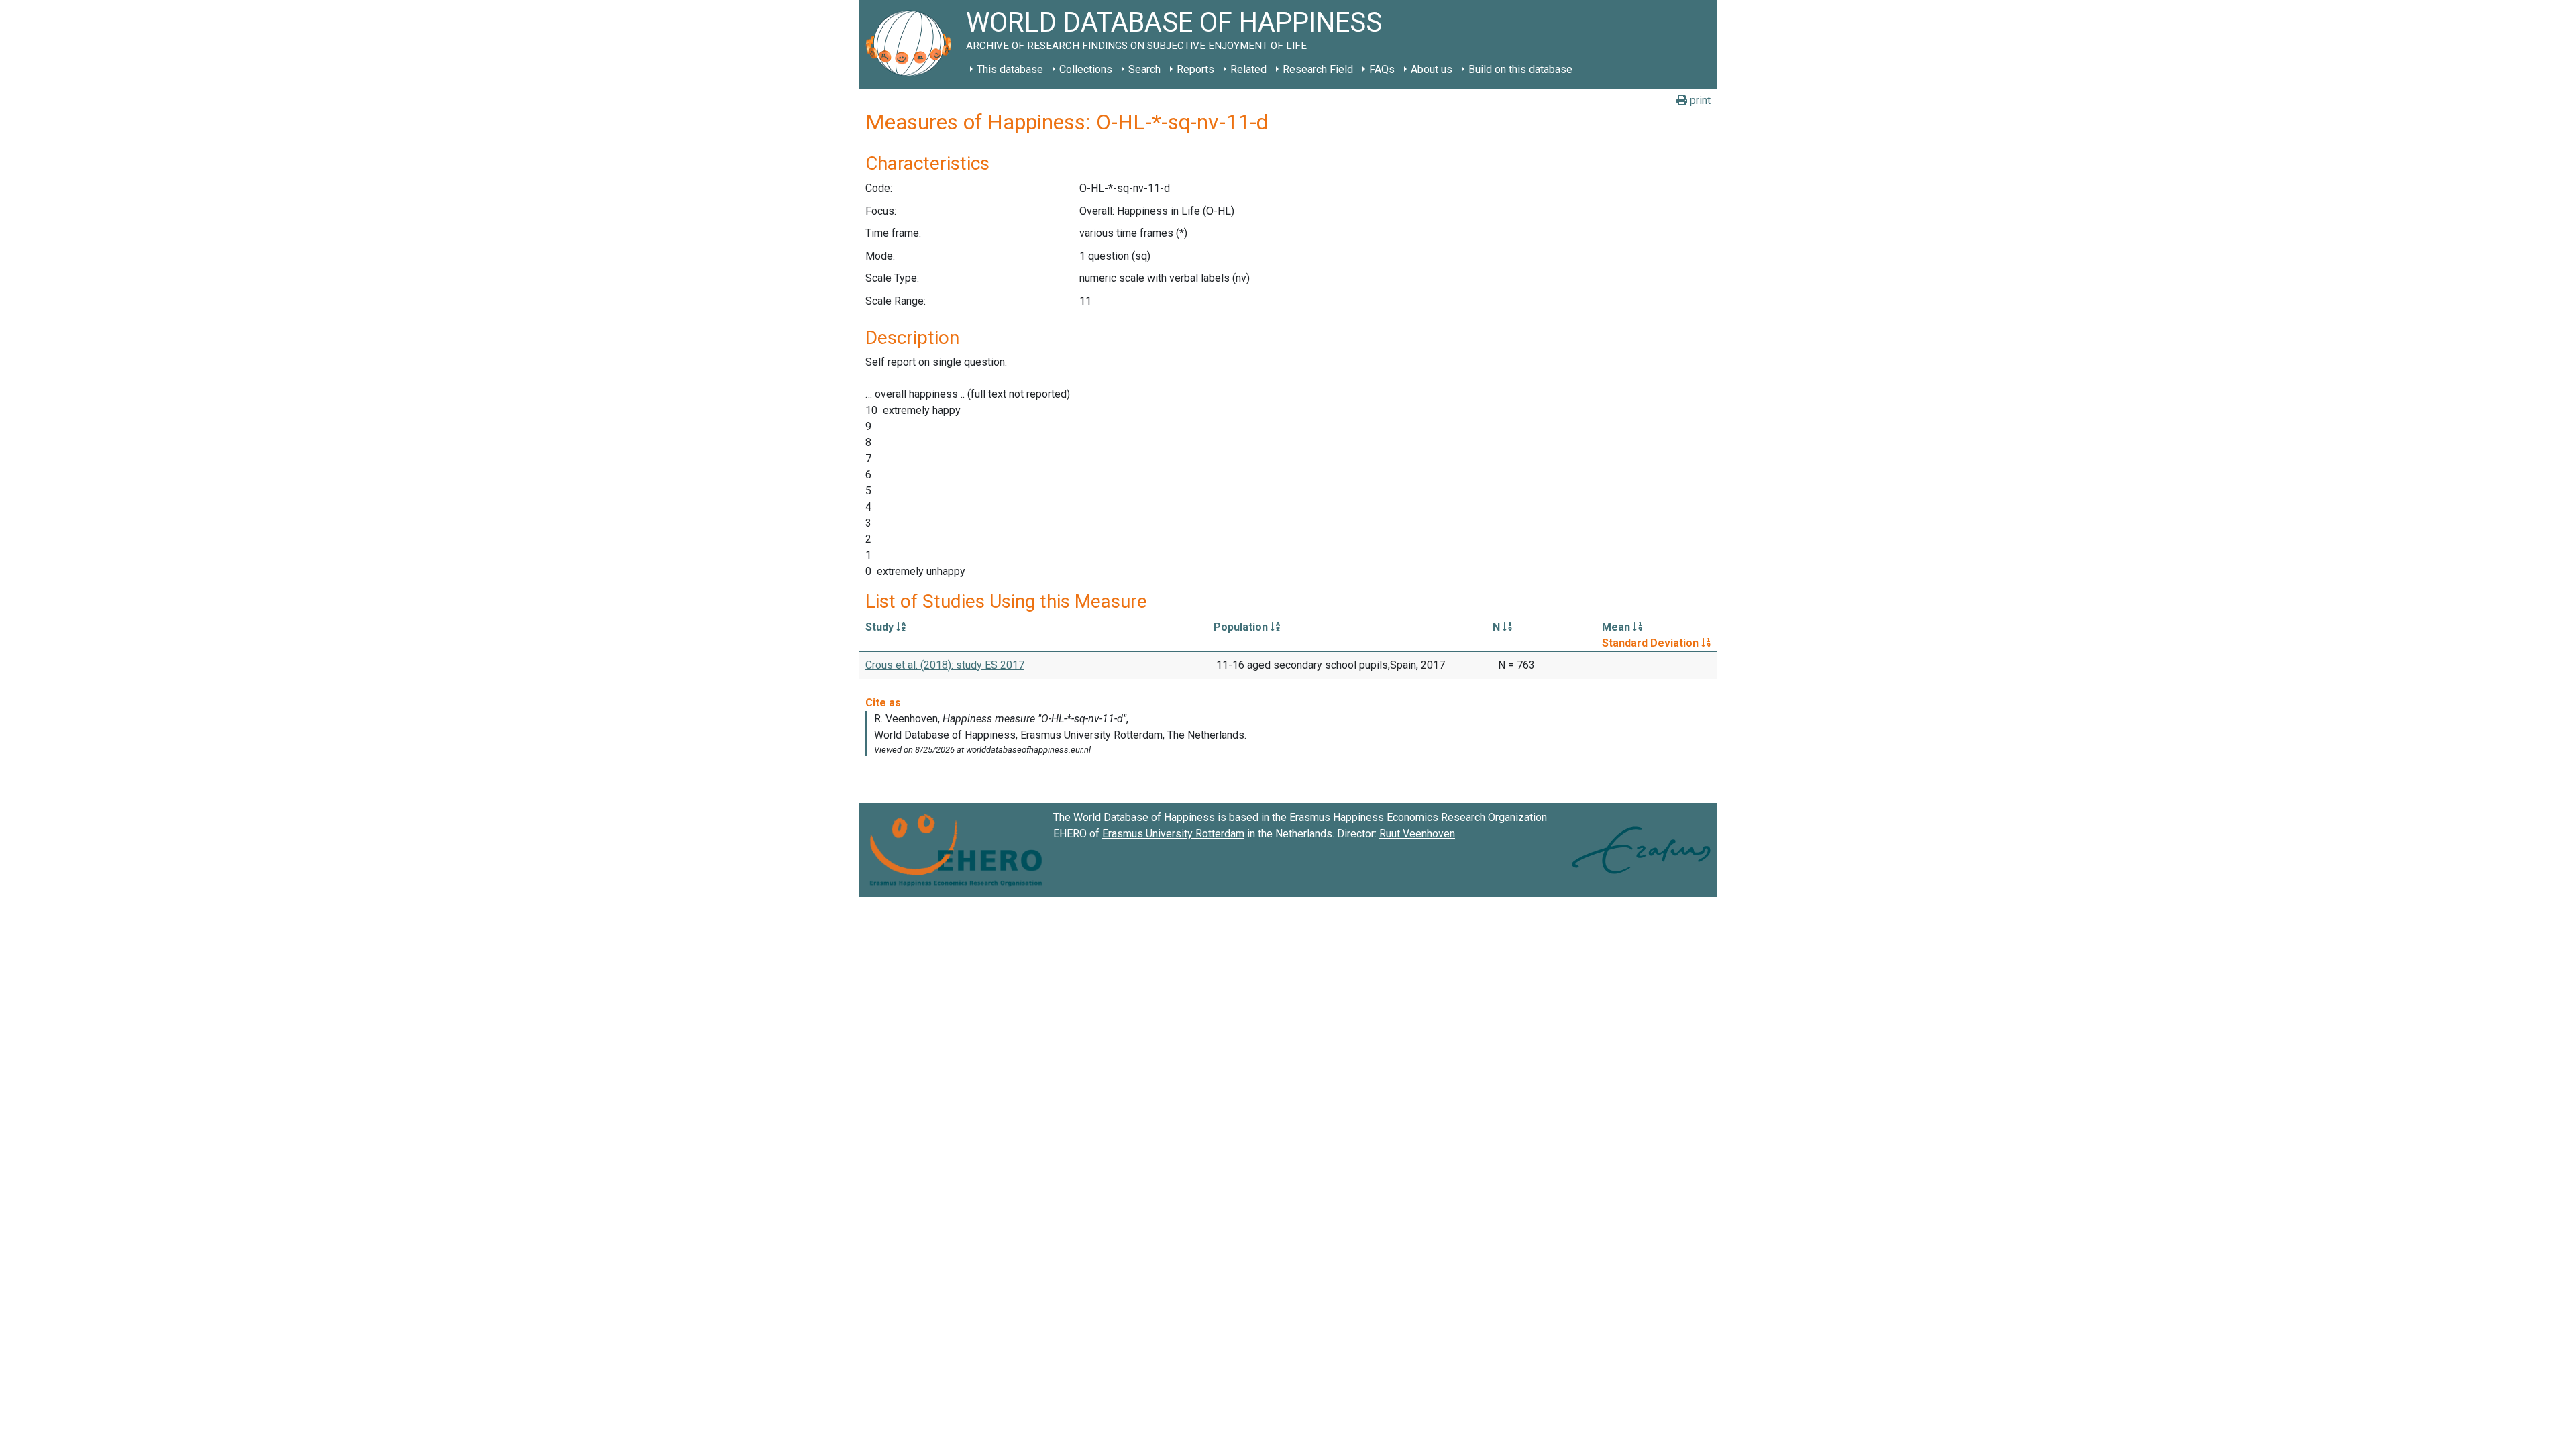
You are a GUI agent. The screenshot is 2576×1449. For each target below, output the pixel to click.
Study (881, 627)
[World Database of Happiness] (912, 45)
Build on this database (1520, 69)
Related (1248, 69)
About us (1432, 69)
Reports (1195, 69)
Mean (1617, 627)
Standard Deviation (1652, 643)
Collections (1086, 69)
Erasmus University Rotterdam (1173, 834)
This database (1010, 69)
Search (1144, 69)
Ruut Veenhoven (1417, 834)
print (1699, 100)
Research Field (1318, 69)
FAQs (1382, 69)
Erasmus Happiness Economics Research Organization (1418, 817)
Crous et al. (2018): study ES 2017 (945, 665)
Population (1242, 627)
